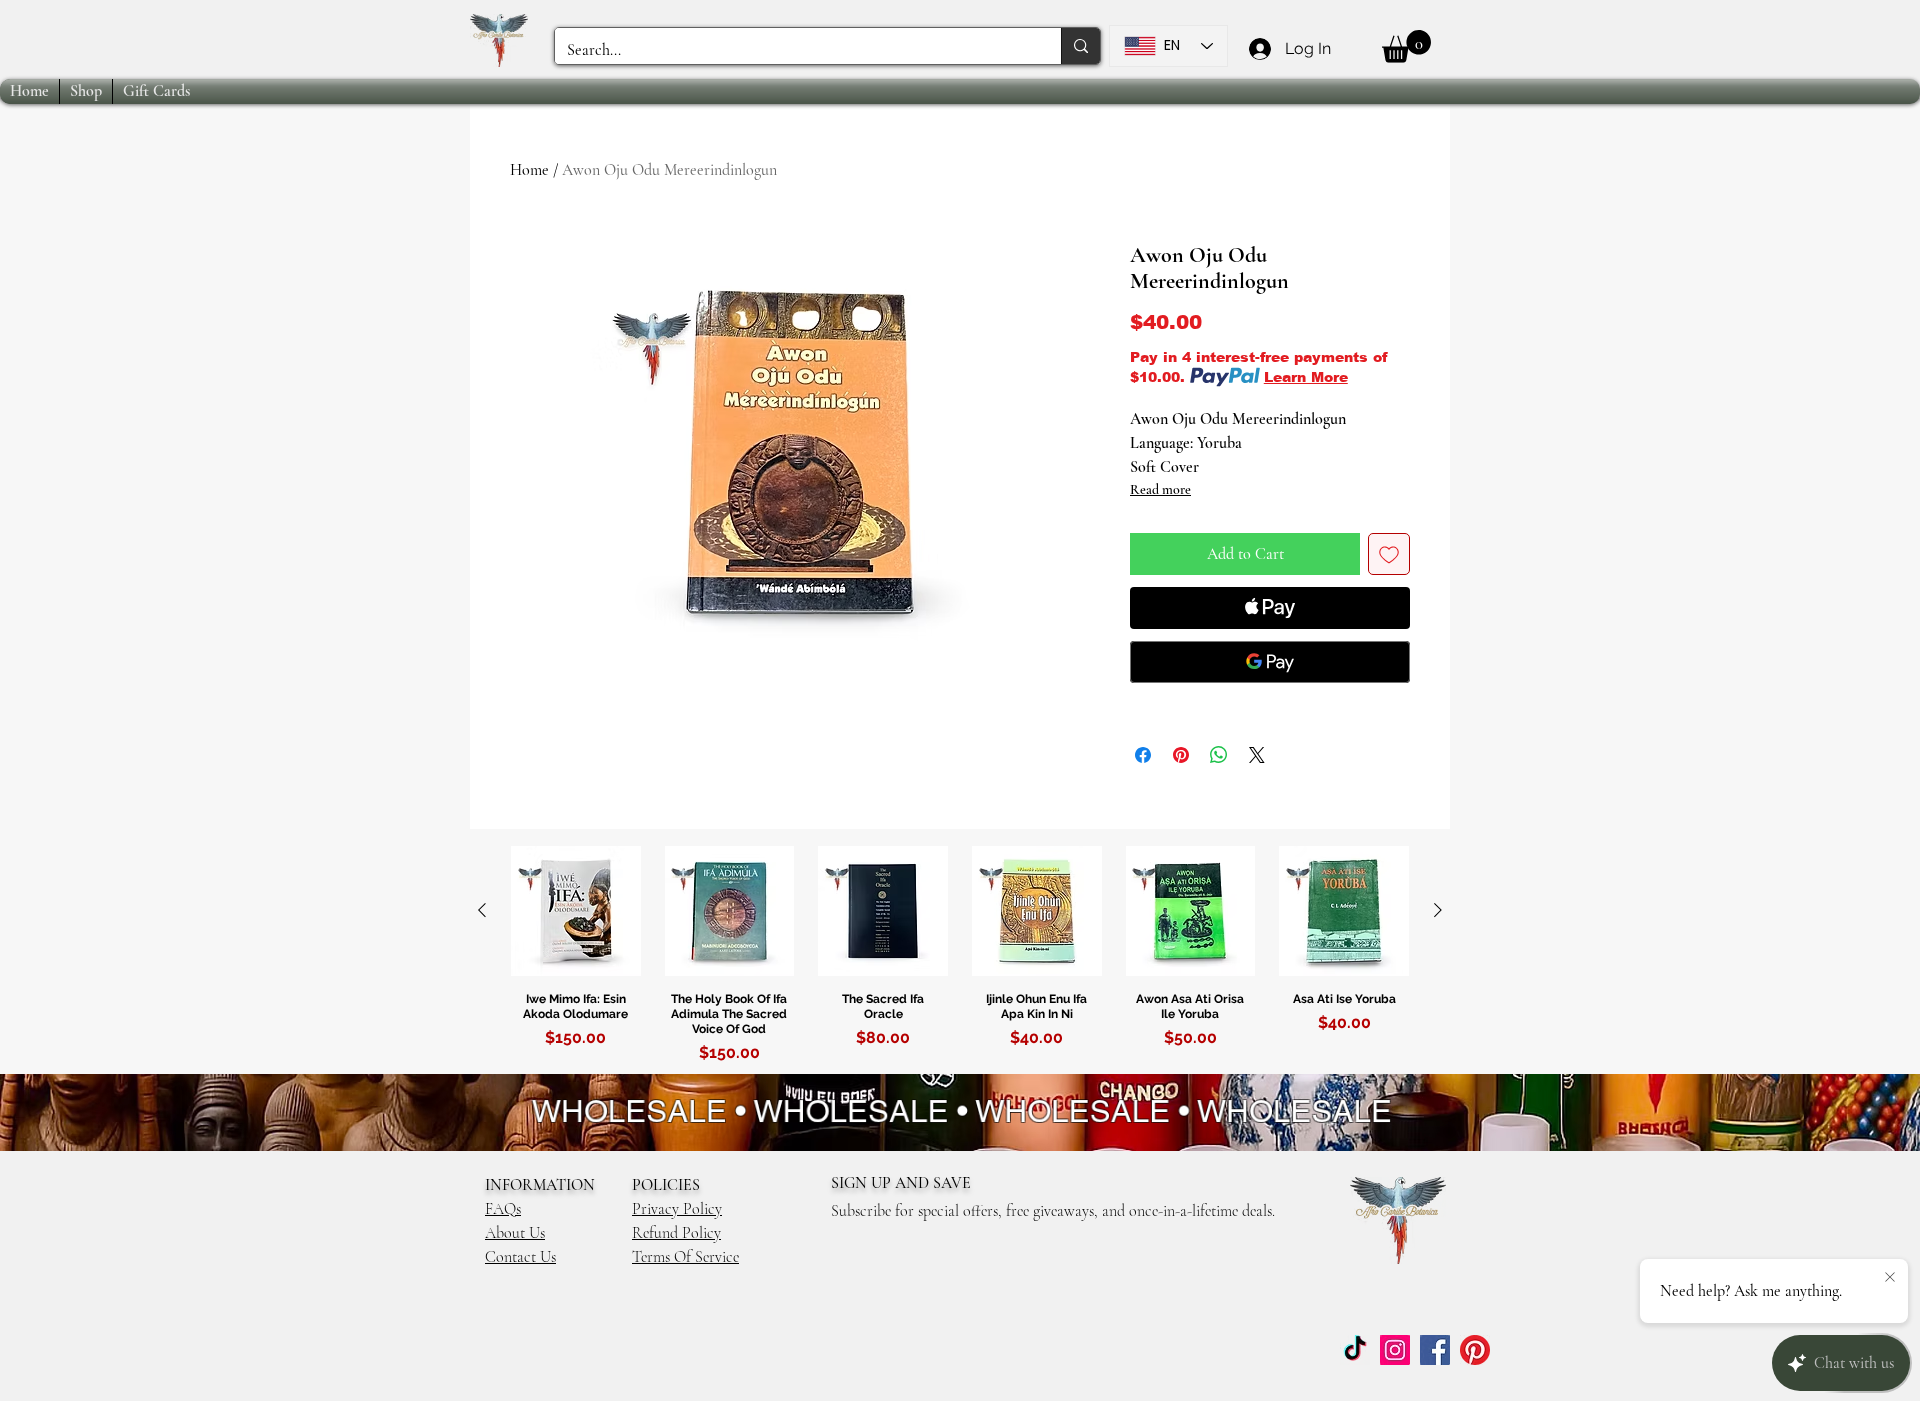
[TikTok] (1355, 1350)
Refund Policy (676, 1233)
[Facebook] (1435, 1350)
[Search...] (1080, 46)
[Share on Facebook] (1143, 755)
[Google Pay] (1270, 662)
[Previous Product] (482, 910)
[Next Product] (1438, 910)
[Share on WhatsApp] (1219, 755)
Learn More (1306, 377)
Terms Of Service (685, 1257)
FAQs (503, 1209)
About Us (515, 1233)
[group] (960, 958)
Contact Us (520, 1257)
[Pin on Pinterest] (1181, 755)
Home (529, 170)
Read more (1160, 489)
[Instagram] (1395, 1350)
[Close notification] (1890, 1278)
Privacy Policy (677, 1209)
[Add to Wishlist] (1389, 554)
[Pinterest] (1475, 1350)
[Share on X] (1257, 755)
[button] (1406, 46)
